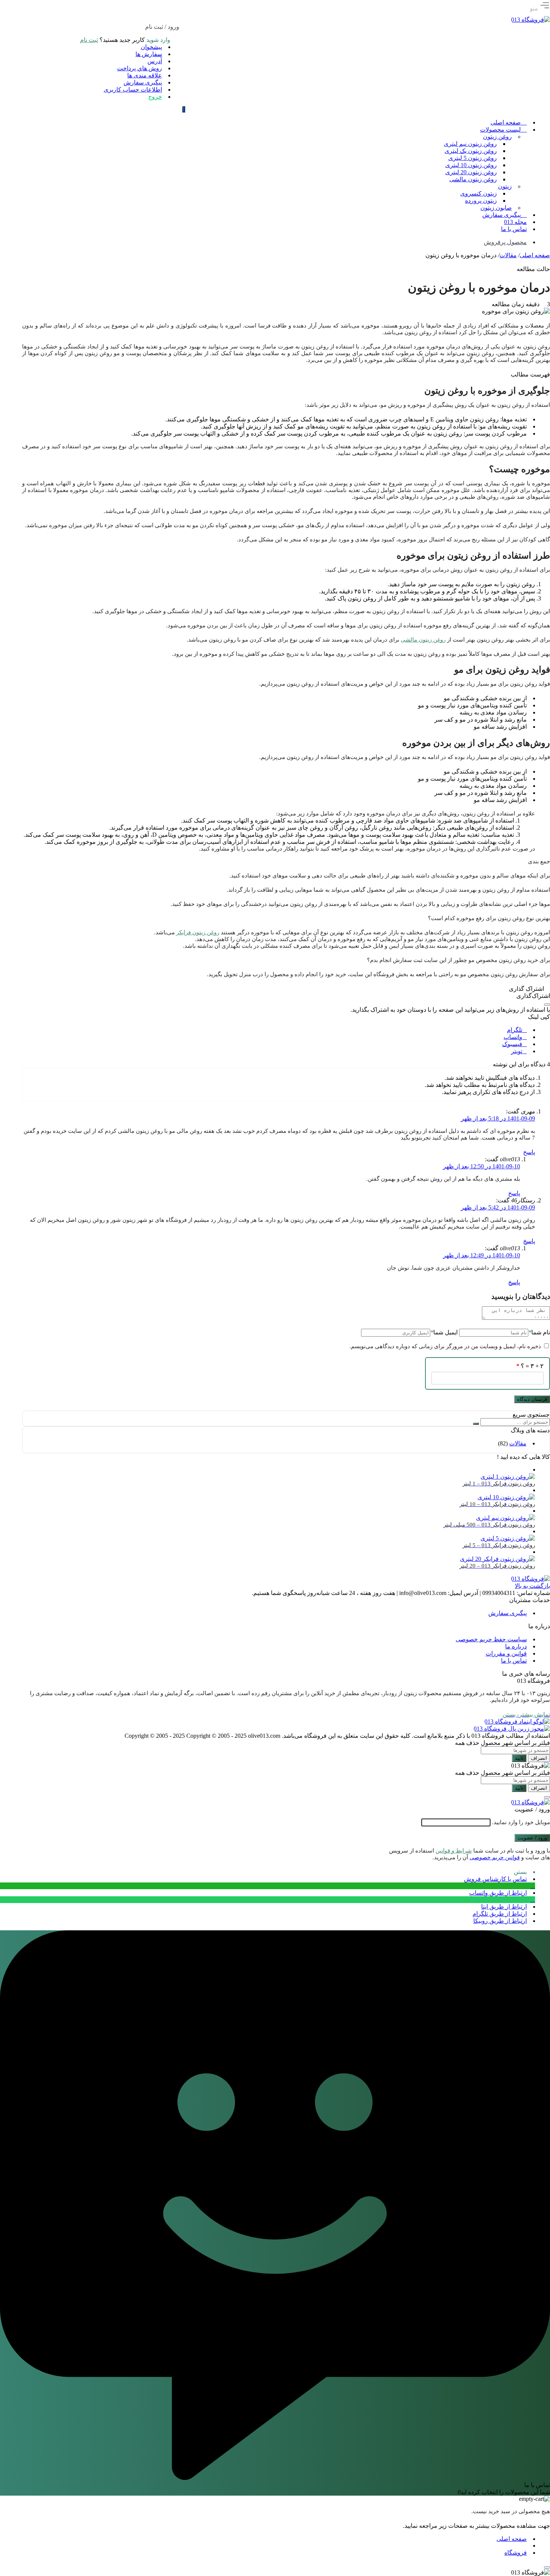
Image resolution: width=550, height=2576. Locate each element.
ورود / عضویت (532, 1838)
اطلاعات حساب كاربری (133, 90)
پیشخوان (151, 47)
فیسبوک (512, 1044)
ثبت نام (89, 40)
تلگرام (515, 1030)
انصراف (539, 1758)
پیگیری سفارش (143, 82)
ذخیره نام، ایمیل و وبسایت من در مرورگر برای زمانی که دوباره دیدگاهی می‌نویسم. (445, 1346)
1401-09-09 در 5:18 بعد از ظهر (498, 1118)
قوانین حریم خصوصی (495, 1857)
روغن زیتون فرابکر (198, 932)
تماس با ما (514, 1661)
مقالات (508, 255)
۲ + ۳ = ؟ (530, 1366)
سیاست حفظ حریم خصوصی (491, 1639)
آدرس (155, 61)
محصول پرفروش (505, 242)
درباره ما (516, 1646)
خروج (155, 97)
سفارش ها (149, 54)
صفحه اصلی (535, 255)
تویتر (517, 1051)
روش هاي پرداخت (140, 68)
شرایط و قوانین (454, 1851)
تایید (519, 1758)
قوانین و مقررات (506, 1653)
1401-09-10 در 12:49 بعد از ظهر (482, 1255)
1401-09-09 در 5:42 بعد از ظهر (498, 1207)
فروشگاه (516, 2553)
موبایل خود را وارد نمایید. (521, 1822)
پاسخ (529, 1152)
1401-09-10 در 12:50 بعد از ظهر (482, 1166)
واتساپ (513, 1037)
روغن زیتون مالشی (423, 640)
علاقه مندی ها (145, 75)
